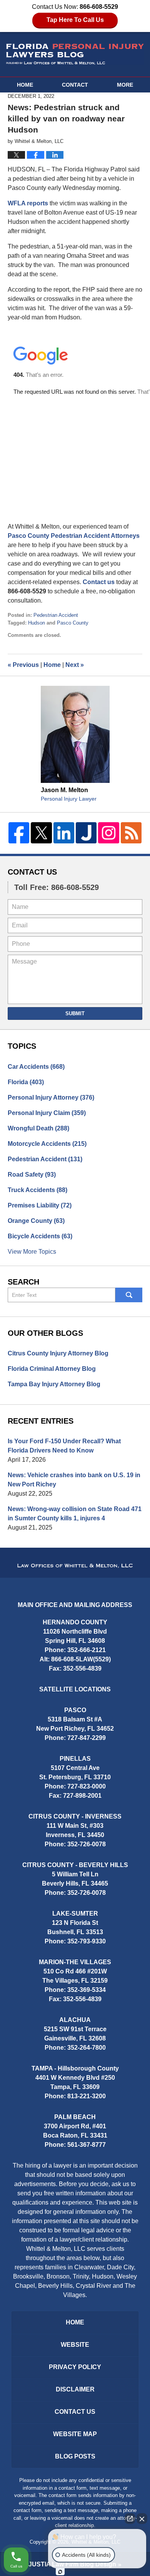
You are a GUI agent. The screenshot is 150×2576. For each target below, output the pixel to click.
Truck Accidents (37, 1190)
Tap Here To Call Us (75, 20)
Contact (75, 85)
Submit (75, 1013)
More (125, 85)
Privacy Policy (75, 2367)
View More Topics (32, 1252)
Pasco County (73, 623)
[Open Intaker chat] (60, 2572)
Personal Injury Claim (47, 1113)
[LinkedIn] (64, 833)
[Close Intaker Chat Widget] (142, 2519)
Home (25, 85)
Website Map (75, 2434)
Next (75, 665)
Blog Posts (75, 2456)
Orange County (36, 1221)
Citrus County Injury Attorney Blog (58, 1353)
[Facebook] (19, 833)
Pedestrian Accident (56, 615)
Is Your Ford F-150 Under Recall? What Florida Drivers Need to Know (64, 1446)
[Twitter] (41, 833)
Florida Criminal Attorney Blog (52, 1369)
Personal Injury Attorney (51, 1097)
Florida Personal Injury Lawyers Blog (75, 54)
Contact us (99, 582)
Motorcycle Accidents (47, 1144)
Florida (26, 1082)
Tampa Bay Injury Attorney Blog (54, 1384)
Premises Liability (40, 1205)
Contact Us (32, 872)
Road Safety (32, 1175)
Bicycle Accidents (40, 1236)
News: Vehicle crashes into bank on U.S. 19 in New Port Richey (74, 1480)
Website (75, 2345)
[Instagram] (108, 833)
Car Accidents (36, 1067)
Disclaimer (75, 2389)
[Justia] (86, 833)
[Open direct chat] (130, 2519)
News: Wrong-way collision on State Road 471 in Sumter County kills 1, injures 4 (75, 1514)
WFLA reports (28, 203)
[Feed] (131, 833)
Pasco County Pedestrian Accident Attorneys (74, 536)
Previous (23, 665)
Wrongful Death (38, 1128)
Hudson (37, 623)
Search (129, 1295)
